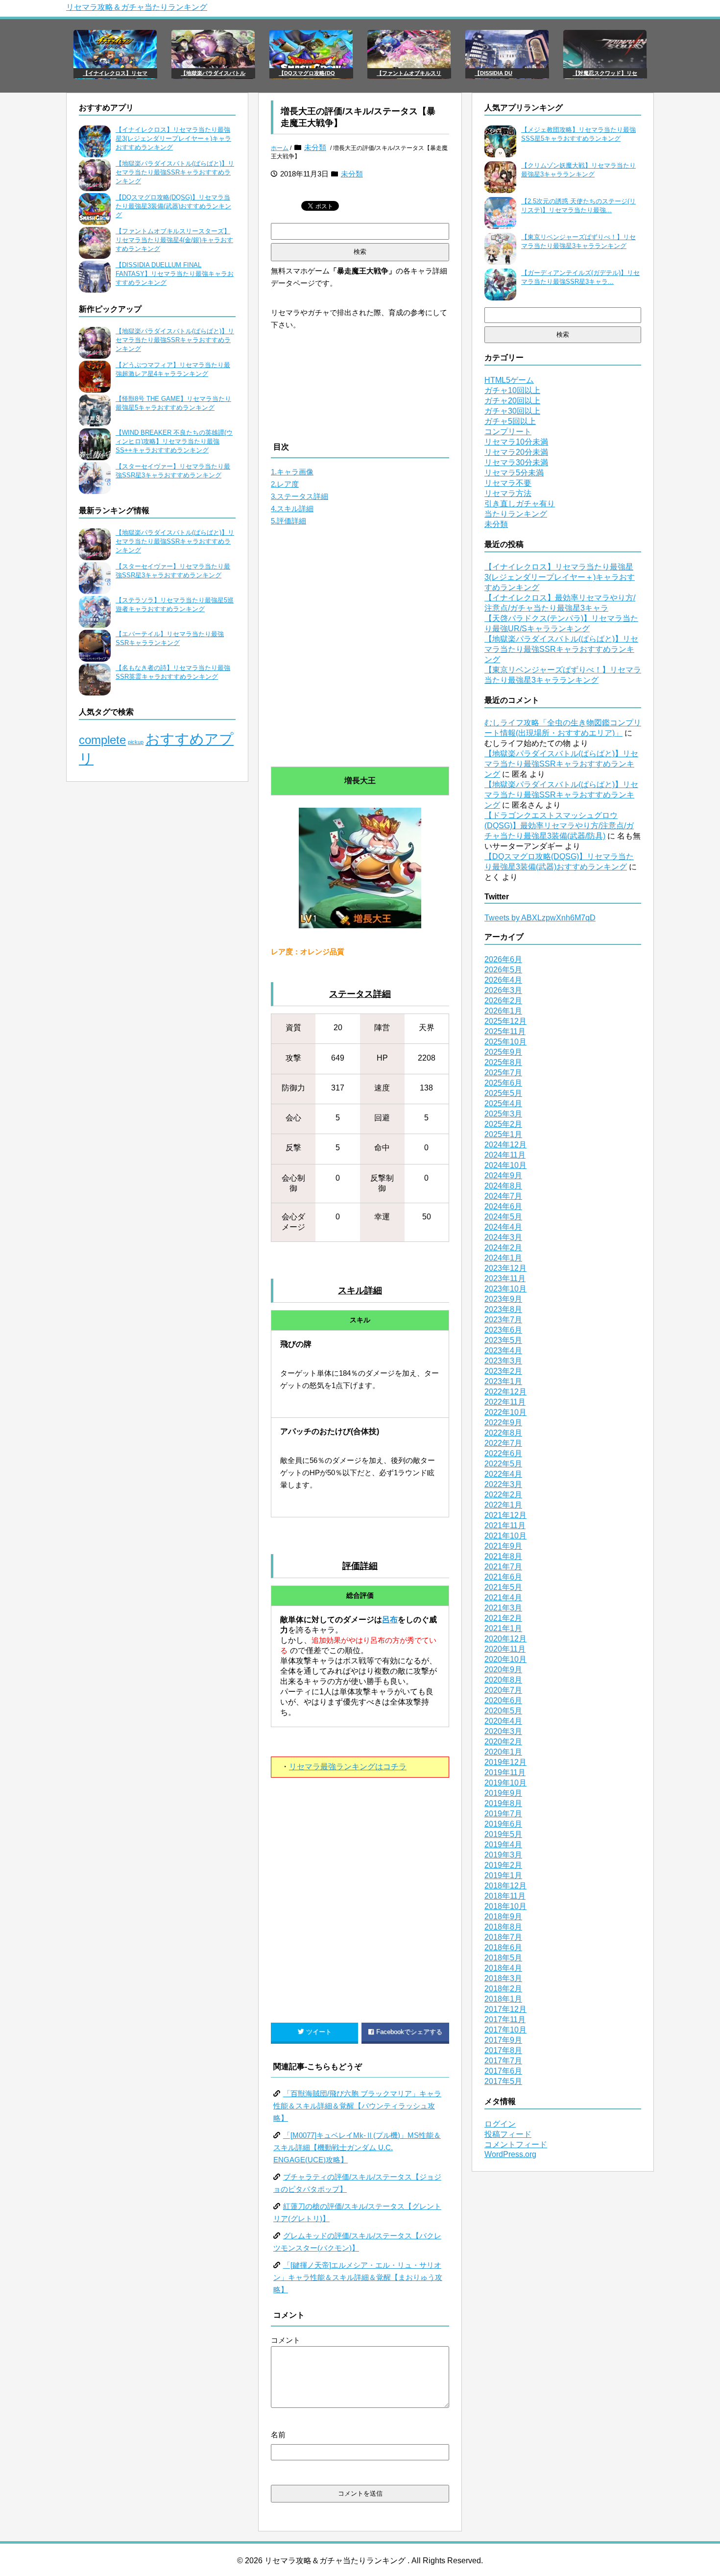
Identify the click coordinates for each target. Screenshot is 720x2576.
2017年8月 (503, 2050)
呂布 (390, 1620)
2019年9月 (503, 1793)
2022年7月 (503, 1443)
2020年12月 (505, 1639)
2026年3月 (503, 990)
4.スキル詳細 (292, 508)
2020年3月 (503, 1731)
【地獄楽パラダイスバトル (213, 73)
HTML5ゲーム (509, 380)
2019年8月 (503, 1803)
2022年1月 (503, 1505)
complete (102, 740)
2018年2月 (503, 1989)
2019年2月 (503, 1865)
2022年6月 (503, 1453)
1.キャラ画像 (292, 472)
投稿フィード (508, 2134)
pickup (136, 742)
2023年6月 (503, 1330)
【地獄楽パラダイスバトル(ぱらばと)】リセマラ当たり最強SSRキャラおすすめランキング (175, 172)
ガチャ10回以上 (512, 390)
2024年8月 (503, 1186)
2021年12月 (505, 1515)
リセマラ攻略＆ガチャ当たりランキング (137, 7)
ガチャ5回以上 (510, 421)
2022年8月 (503, 1433)
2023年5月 (503, 1340)
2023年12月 (505, 1268)
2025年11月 (505, 1031)
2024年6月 (503, 1206)
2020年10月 (505, 1659)
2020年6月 (503, 1700)
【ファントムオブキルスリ (409, 73)
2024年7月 (503, 1196)
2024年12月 (505, 1145)
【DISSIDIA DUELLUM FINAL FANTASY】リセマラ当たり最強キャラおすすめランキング (175, 274)
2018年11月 (505, 1896)
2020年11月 (505, 1649)
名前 (278, 2435)
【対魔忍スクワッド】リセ (605, 73)
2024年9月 (503, 1176)
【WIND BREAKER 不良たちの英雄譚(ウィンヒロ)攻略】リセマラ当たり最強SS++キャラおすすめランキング (174, 441)
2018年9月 (503, 1917)
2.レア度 (285, 484)
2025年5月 (503, 1093)
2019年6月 (503, 1824)
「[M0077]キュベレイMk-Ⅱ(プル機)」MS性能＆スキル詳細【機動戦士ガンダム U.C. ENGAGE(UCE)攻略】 (357, 2147)
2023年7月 (503, 1320)
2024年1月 (503, 1258)
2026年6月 (503, 959)
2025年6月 (503, 1083)
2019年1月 (503, 1875)
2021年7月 (503, 1567)
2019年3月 (503, 1855)
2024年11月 (505, 1155)
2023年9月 (503, 1299)
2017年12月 (505, 2009)
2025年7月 (503, 1073)
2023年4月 (503, 1350)
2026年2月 (503, 1001)
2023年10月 (505, 1289)
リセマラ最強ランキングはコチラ (348, 1767)
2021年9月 (503, 1546)
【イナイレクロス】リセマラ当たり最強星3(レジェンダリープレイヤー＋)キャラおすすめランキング (173, 138)
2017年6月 (503, 2071)
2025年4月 (503, 1103)
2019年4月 (503, 1845)
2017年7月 (503, 2061)
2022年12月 (505, 1392)
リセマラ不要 (508, 483)
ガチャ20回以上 (512, 401)
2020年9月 (503, 1670)
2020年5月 (503, 1711)
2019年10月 (505, 1783)
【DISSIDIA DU (493, 73)
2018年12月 (505, 1886)
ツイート (319, 2032)
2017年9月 (503, 2040)
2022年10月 (505, 1412)
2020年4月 (503, 1721)
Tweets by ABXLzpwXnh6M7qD (540, 918)
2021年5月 (503, 1587)
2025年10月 (505, 1042)
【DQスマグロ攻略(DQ (307, 73)
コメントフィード (516, 2144)
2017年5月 (503, 2081)
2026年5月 (503, 970)
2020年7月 (503, 1690)
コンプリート (508, 432)
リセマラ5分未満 (514, 473)
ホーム (280, 148)
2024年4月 (503, 1227)
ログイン (500, 2124)
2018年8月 (503, 1927)
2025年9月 (503, 1052)
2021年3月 (503, 1608)
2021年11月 (505, 1525)
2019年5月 (503, 1834)
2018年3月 (503, 1978)
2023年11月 (505, 1278)
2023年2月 (503, 1371)
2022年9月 (503, 1423)
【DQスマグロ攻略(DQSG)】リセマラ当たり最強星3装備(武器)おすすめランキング (173, 206)
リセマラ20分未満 (516, 452)
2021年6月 (503, 1577)
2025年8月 (503, 1062)
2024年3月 (503, 1237)
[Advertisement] (360, 654)
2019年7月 (503, 1814)
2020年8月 (503, 1680)
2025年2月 (503, 1124)
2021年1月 (503, 1628)
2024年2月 (503, 1248)
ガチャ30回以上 (512, 411)
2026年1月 (503, 1011)
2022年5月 (503, 1464)
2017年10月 (505, 2030)
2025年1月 (503, 1134)
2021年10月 (505, 1536)
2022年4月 (503, 1474)
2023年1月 (503, 1381)
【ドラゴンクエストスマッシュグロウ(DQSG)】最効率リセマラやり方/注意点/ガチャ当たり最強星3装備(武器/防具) (559, 826)
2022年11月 (505, 1402)
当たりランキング (516, 514)
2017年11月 (505, 2019)
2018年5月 (503, 1958)
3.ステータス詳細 (300, 496)
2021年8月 (503, 1556)
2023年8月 (503, 1309)
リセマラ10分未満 (516, 442)
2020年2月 (503, 1742)
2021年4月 (503, 1598)
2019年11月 (505, 1772)
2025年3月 (503, 1114)
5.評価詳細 (288, 521)
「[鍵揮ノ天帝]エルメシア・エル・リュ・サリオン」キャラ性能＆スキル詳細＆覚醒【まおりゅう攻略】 (358, 2277)
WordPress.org (510, 2154)
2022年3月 (503, 1484)
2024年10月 (505, 1165)
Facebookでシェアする (409, 2032)
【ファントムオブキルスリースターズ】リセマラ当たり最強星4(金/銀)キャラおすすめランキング (174, 240)
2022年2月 (503, 1495)
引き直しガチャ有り (520, 504)
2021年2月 (503, 1618)
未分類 (315, 147)
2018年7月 (503, 1937)
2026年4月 (503, 980)
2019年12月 (505, 1762)
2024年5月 (503, 1217)
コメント (286, 2340)
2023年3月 (503, 1361)
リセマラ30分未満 (516, 462)
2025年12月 (505, 1021)
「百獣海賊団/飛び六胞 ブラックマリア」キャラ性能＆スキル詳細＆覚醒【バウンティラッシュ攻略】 (357, 2106)
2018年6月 (503, 1947)
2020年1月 (503, 1752)
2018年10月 (505, 1906)
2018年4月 (503, 1968)
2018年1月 (503, 1999)
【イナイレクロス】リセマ (115, 73)
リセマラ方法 (508, 493)
